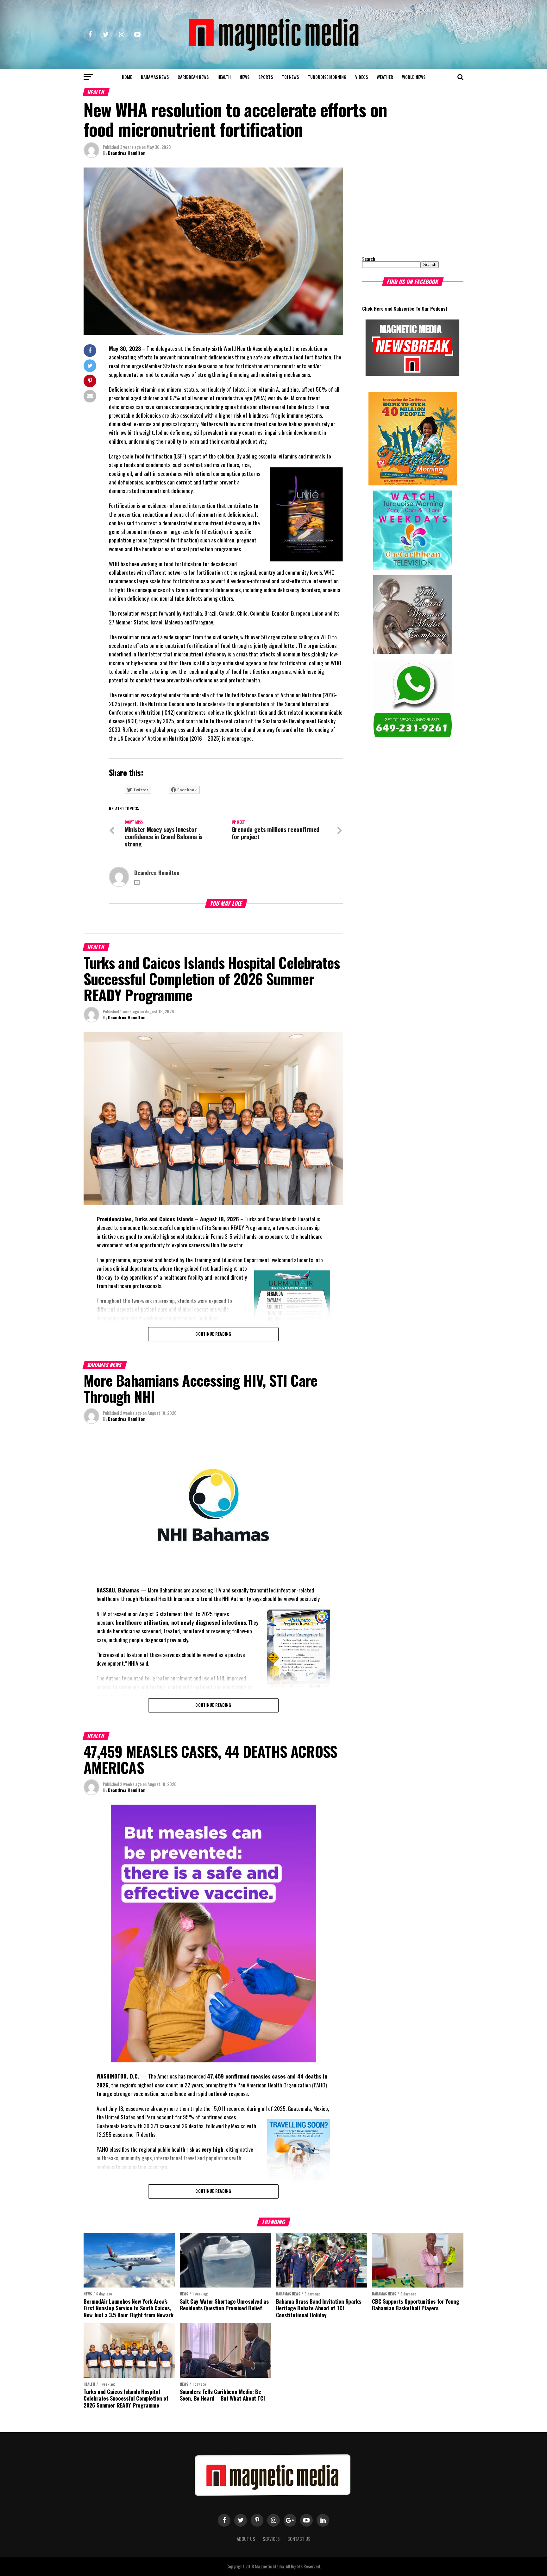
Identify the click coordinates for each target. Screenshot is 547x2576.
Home (127, 77)
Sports (266, 77)
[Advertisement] (402, 207)
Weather (385, 77)
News (245, 77)
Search (369, 259)
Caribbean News (193, 77)
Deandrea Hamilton (127, 153)
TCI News (290, 77)
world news (414, 77)
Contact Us (299, 2539)
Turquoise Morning (327, 77)
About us (246, 2539)
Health (224, 77)
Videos (362, 77)
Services (271, 2539)
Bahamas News (155, 77)
